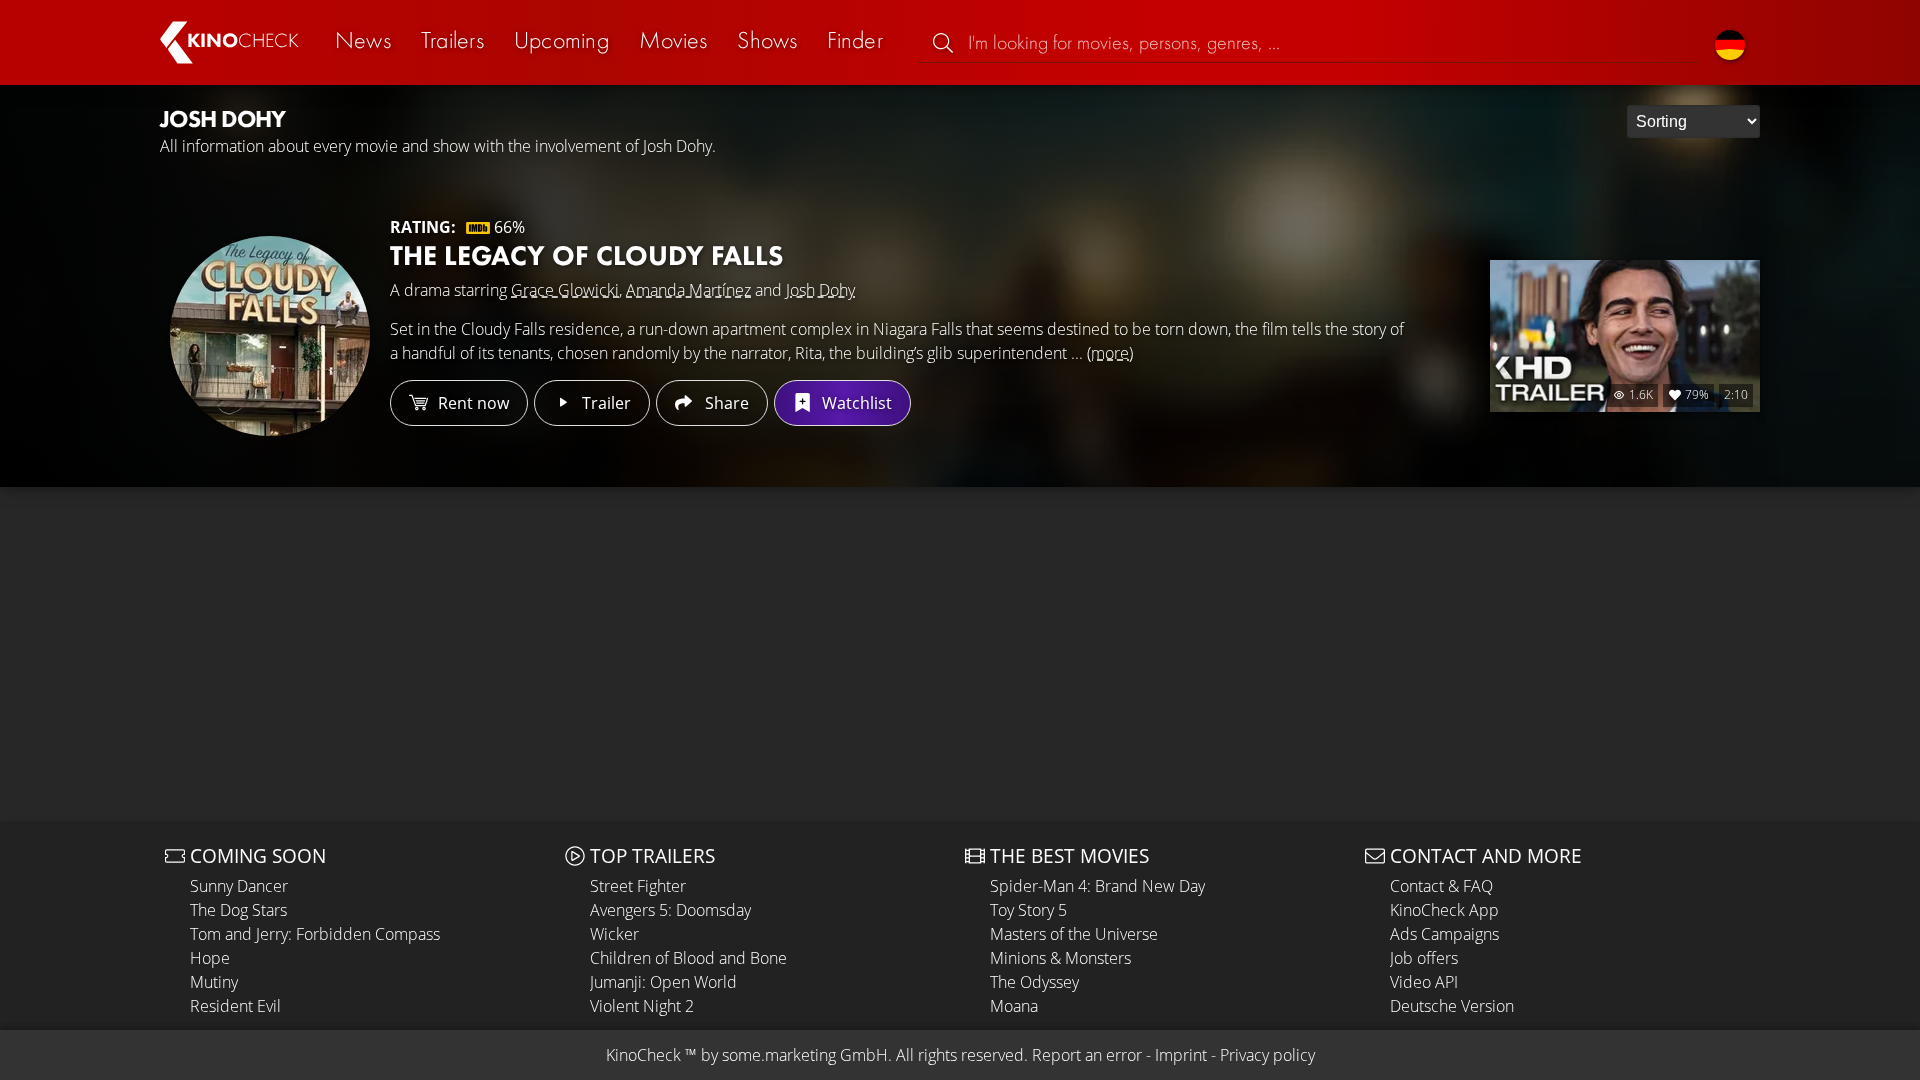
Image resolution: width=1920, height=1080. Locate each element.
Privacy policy (1267, 1055)
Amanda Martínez (688, 290)
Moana (1014, 1006)
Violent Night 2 (642, 1006)
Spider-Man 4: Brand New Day (1097, 886)
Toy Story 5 (1028, 910)
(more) (1110, 353)
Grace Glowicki (565, 290)
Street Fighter (638, 886)
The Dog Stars (238, 910)
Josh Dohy (820, 290)
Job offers (1424, 958)
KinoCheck (643, 1055)
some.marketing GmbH (805, 1055)
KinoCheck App (1444, 910)
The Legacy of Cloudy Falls (586, 255)
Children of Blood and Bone (688, 958)
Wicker (614, 934)
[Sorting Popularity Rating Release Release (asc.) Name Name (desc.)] (1693, 121)
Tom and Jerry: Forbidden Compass (315, 934)
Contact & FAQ (1441, 886)
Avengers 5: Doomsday (670, 910)
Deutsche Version (1452, 1006)
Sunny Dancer (239, 886)
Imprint (1181, 1055)
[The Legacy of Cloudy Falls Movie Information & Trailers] (270, 336)
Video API (1424, 982)
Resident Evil (235, 1006)
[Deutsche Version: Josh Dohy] (1730, 42)
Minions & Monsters (1060, 958)
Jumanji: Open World (663, 982)
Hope (210, 958)
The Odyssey (1034, 982)
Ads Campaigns (1444, 934)
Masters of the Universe (1074, 934)
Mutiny (214, 982)
